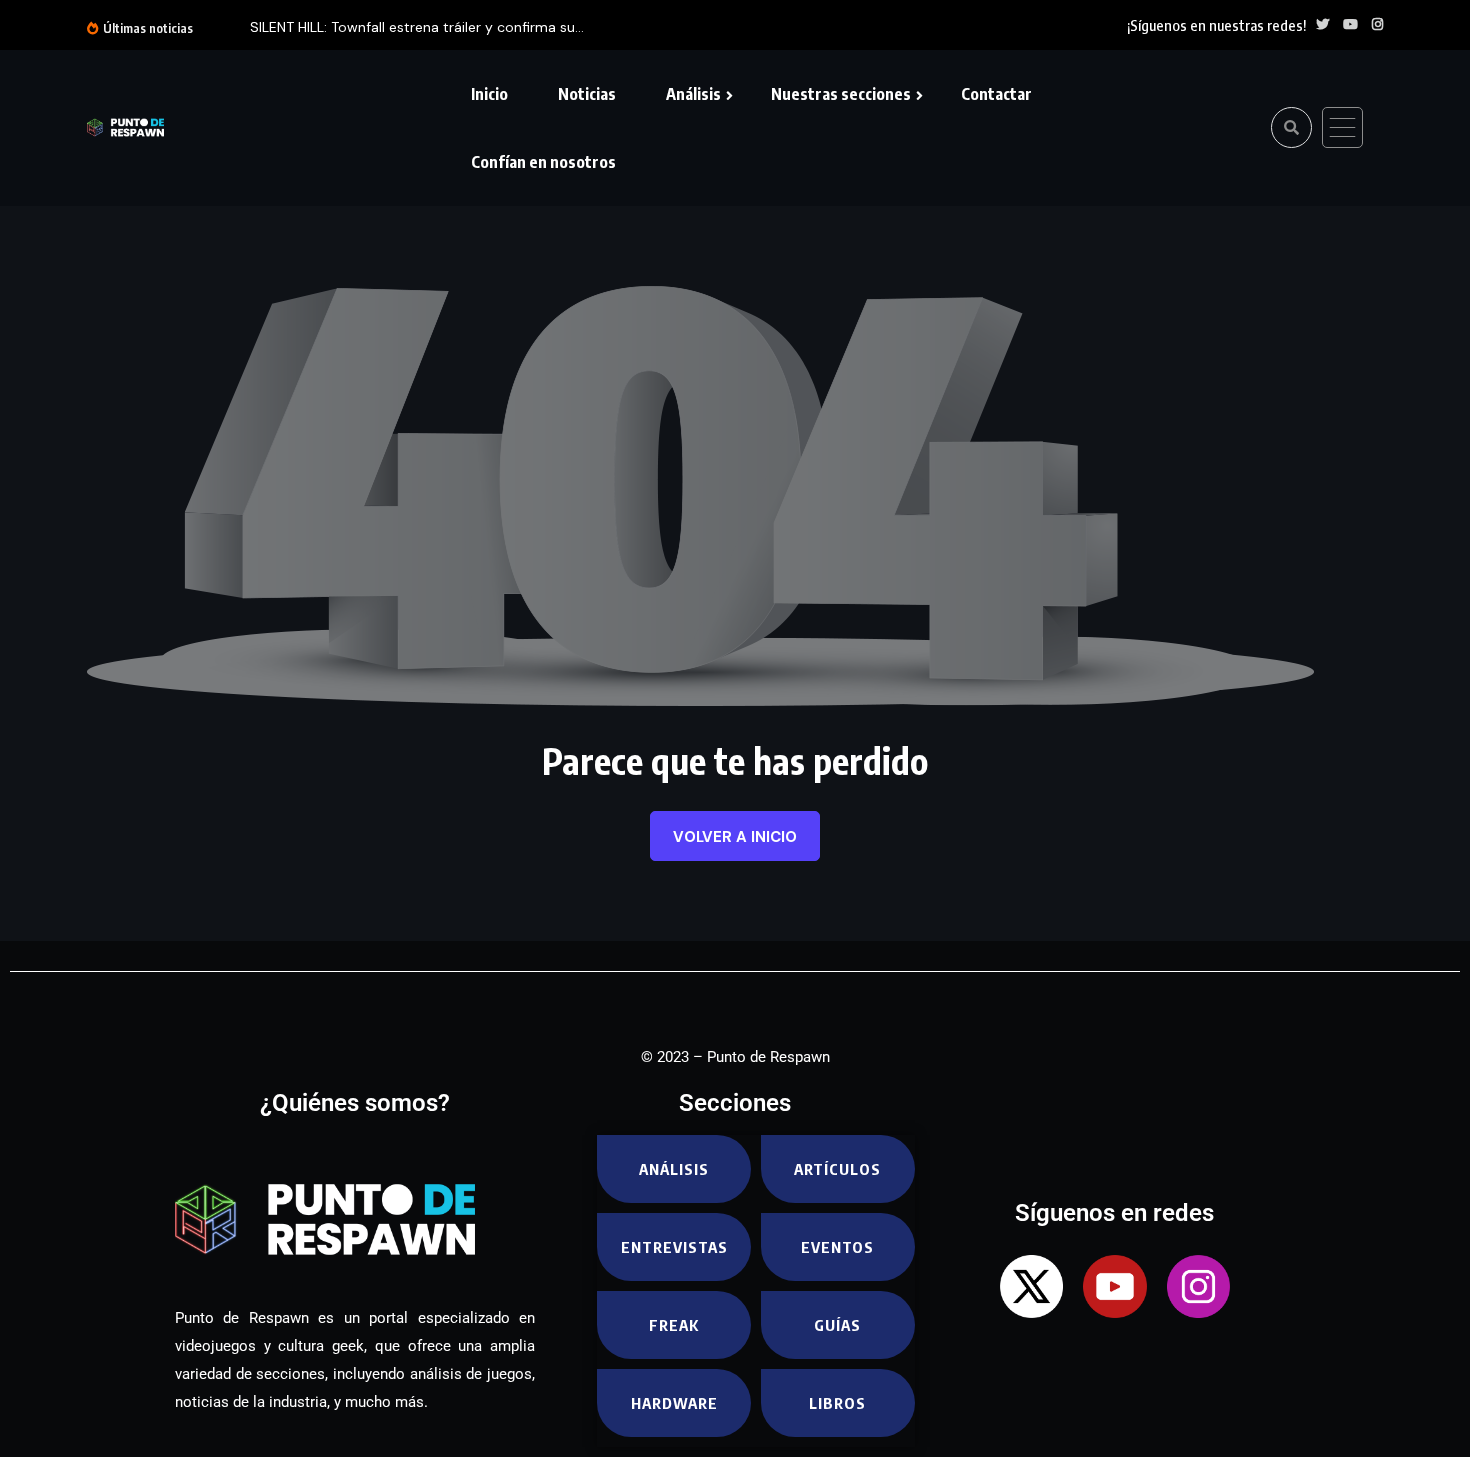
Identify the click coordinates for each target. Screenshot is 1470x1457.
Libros (837, 1403)
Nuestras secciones (841, 94)
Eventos (837, 1247)
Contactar (996, 94)
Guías (837, 1325)
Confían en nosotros (543, 162)
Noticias (587, 94)
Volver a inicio (735, 837)
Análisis (693, 94)
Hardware (674, 1403)
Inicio (489, 94)
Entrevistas (674, 1247)
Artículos (837, 1169)
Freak (674, 1325)
